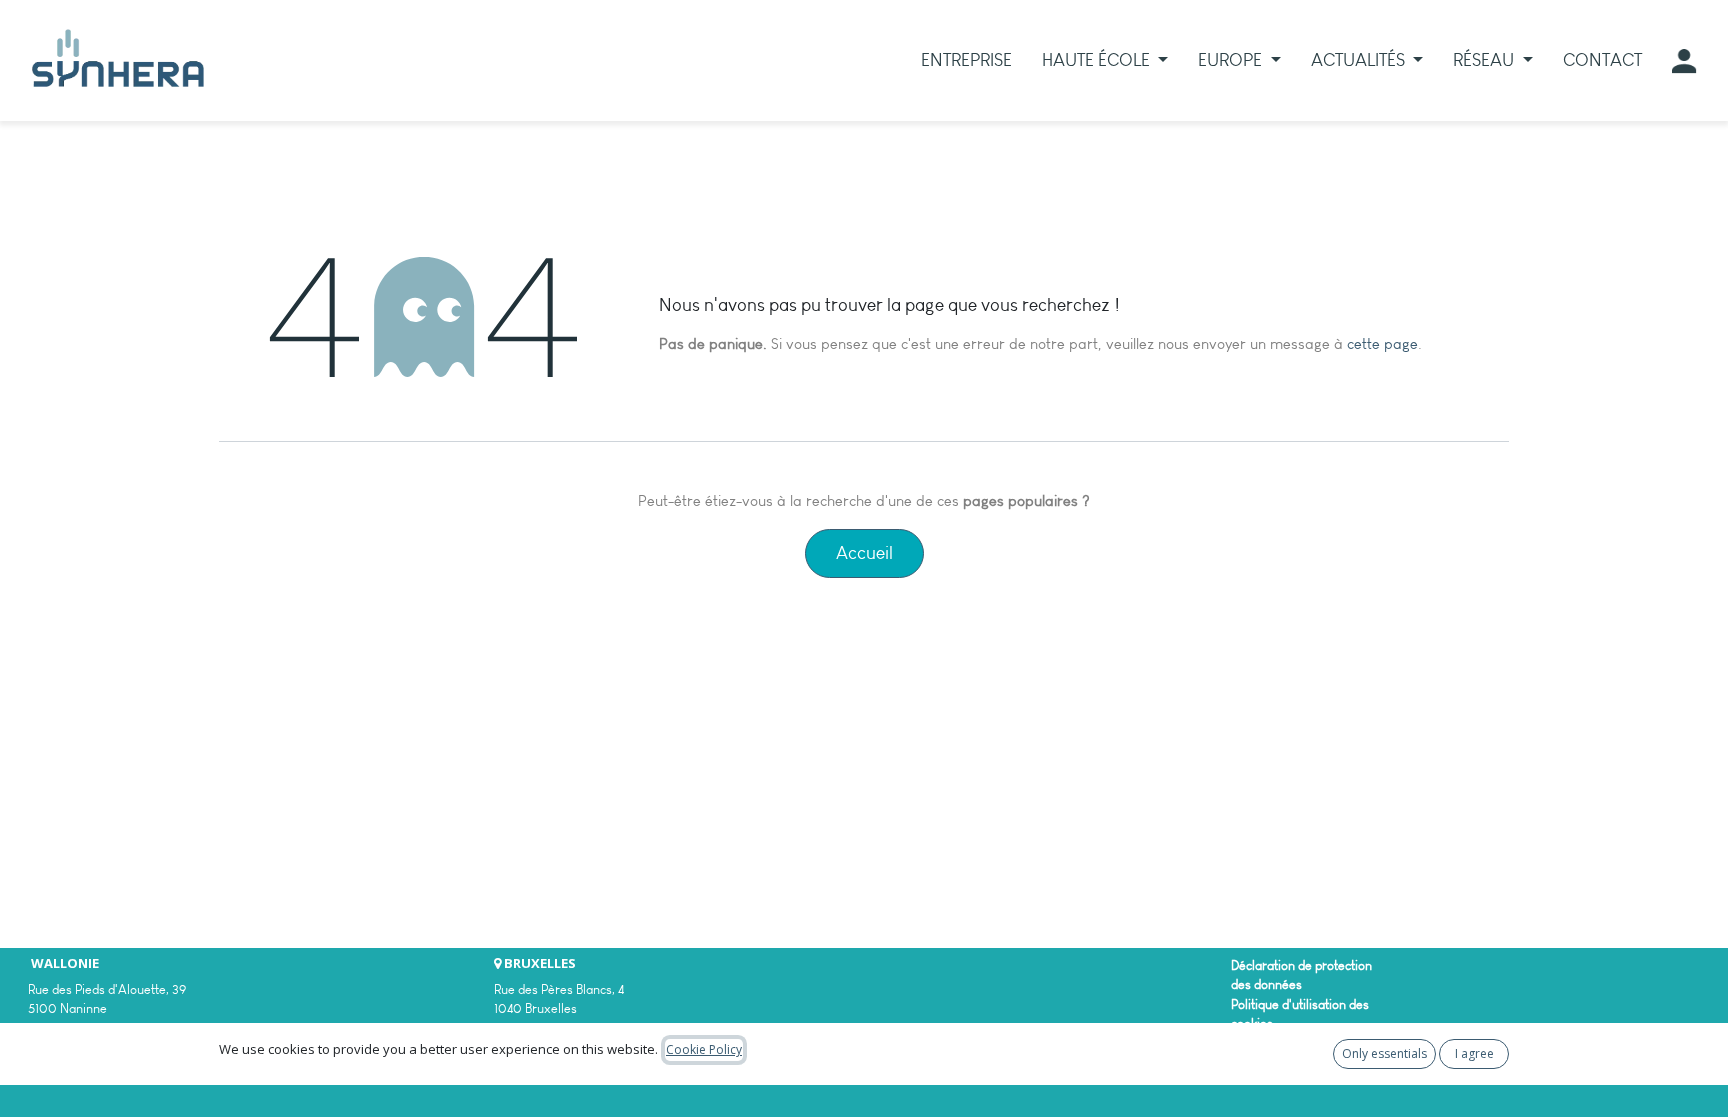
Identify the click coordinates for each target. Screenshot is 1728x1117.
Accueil (864, 553)
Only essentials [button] (1384, 1053)
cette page (1382, 344)
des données (1266, 984)
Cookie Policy (704, 1049)
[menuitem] (966, 60)
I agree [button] (1474, 1053)
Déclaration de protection (1301, 965)
